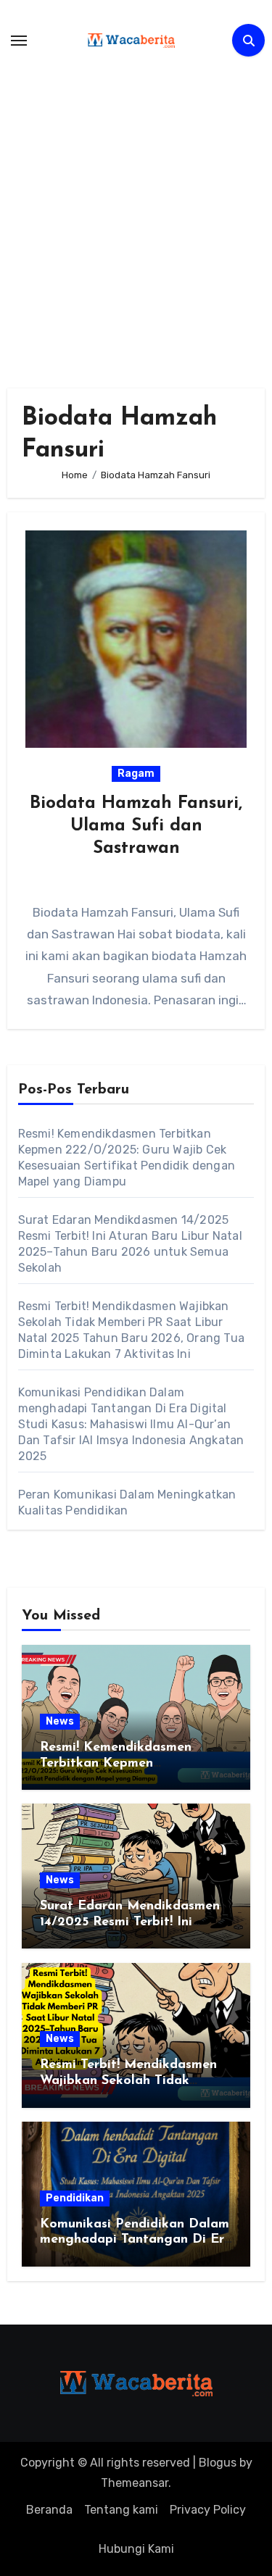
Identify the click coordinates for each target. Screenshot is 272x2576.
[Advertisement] (136, 216)
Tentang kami (121, 2510)
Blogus (218, 2463)
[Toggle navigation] (19, 41)
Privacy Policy (208, 2510)
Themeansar (135, 2483)
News (60, 1721)
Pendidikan (75, 2198)
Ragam (136, 774)
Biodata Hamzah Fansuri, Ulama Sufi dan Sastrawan (136, 826)
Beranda (49, 2510)
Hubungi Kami (136, 2549)
